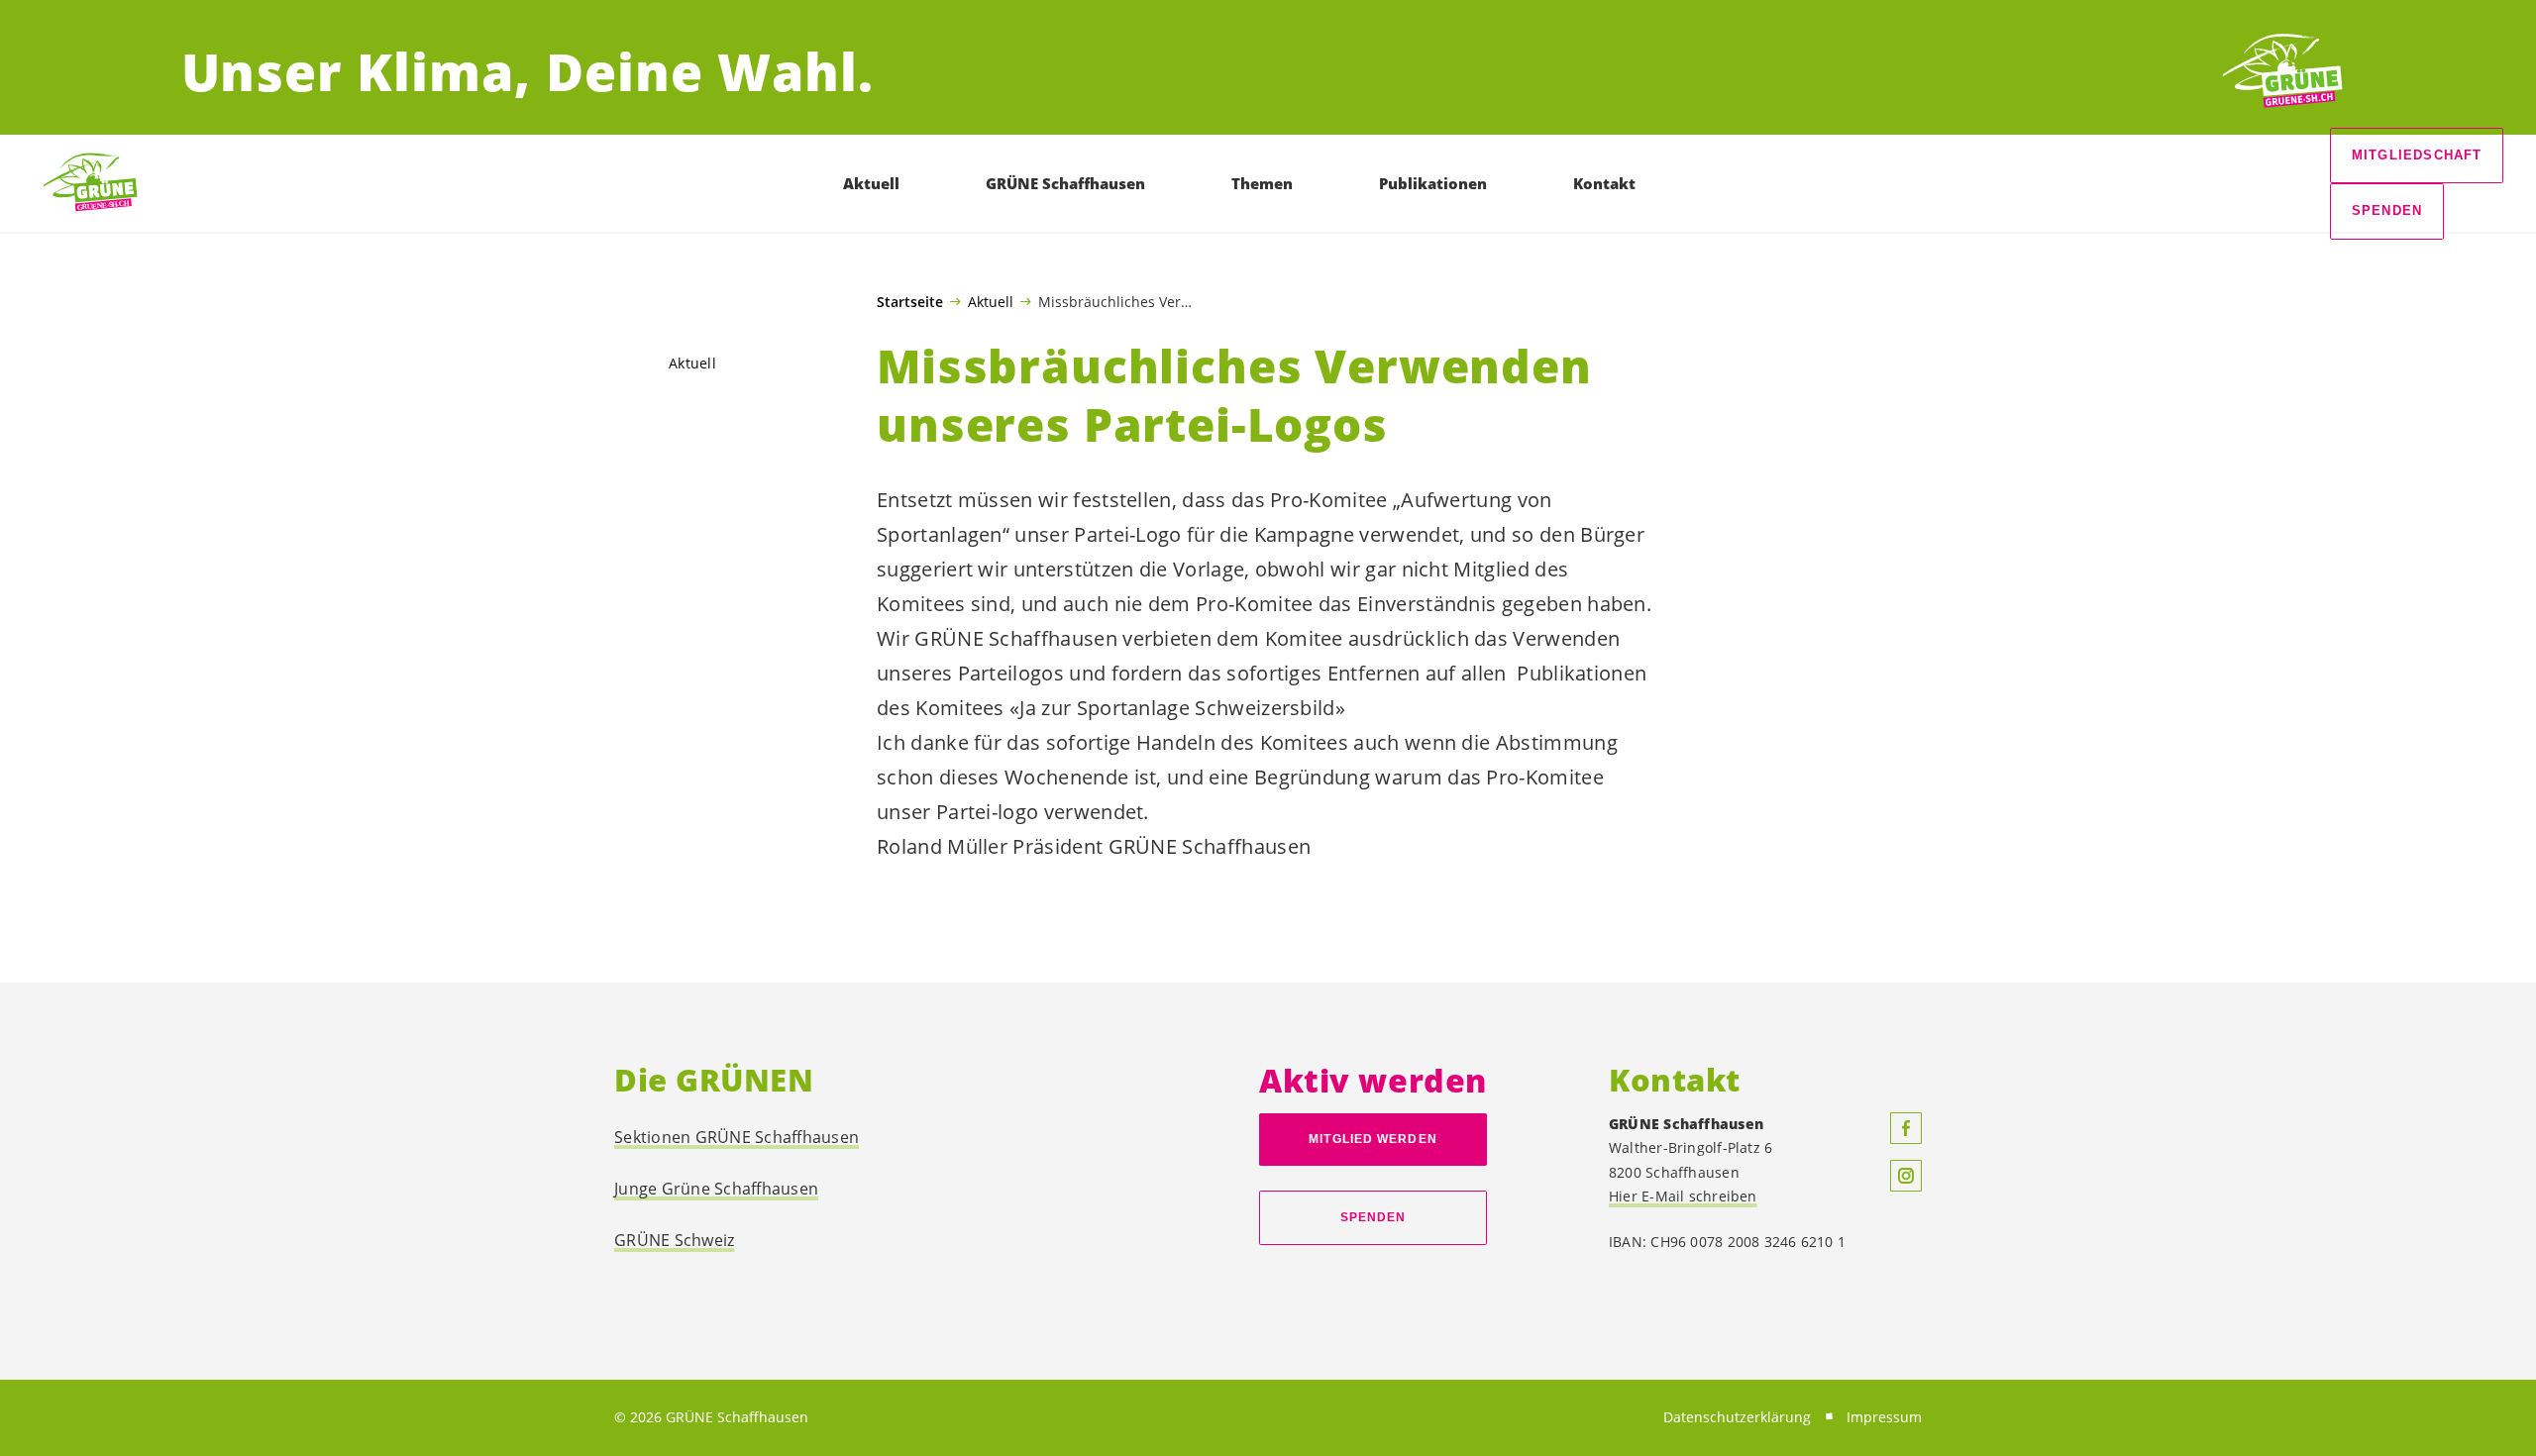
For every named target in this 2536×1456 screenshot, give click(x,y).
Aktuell (991, 301)
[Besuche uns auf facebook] (1906, 1128)
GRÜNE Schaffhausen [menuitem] (1065, 183)
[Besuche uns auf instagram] (1906, 1176)
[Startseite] (2282, 72)
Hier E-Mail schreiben (1683, 1196)
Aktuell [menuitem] (871, 183)
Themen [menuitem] (1262, 183)
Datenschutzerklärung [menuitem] (1737, 1417)
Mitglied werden (1373, 1139)
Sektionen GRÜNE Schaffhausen (737, 1137)
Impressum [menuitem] (1884, 1417)
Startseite (910, 302)
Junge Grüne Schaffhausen (716, 1189)
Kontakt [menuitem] (1604, 183)
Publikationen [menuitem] (1433, 183)
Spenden (2387, 210)
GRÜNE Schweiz (674, 1240)
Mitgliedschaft (2417, 155)
